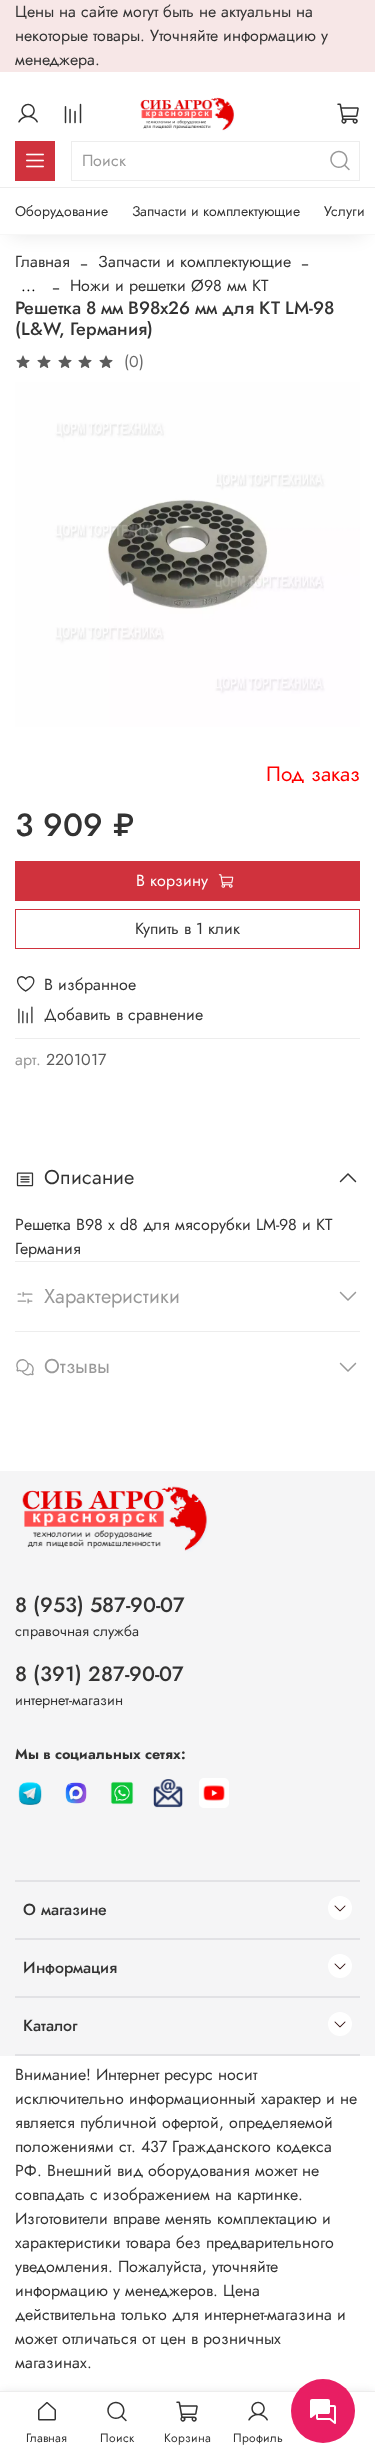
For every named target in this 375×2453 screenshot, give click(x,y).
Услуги (344, 211)
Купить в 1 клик (187, 928)
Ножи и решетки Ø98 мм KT (169, 285)
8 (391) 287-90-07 (99, 1674)
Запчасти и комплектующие (216, 211)
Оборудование (61, 211)
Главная (42, 261)
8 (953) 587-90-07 (100, 1605)
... (28, 286)
